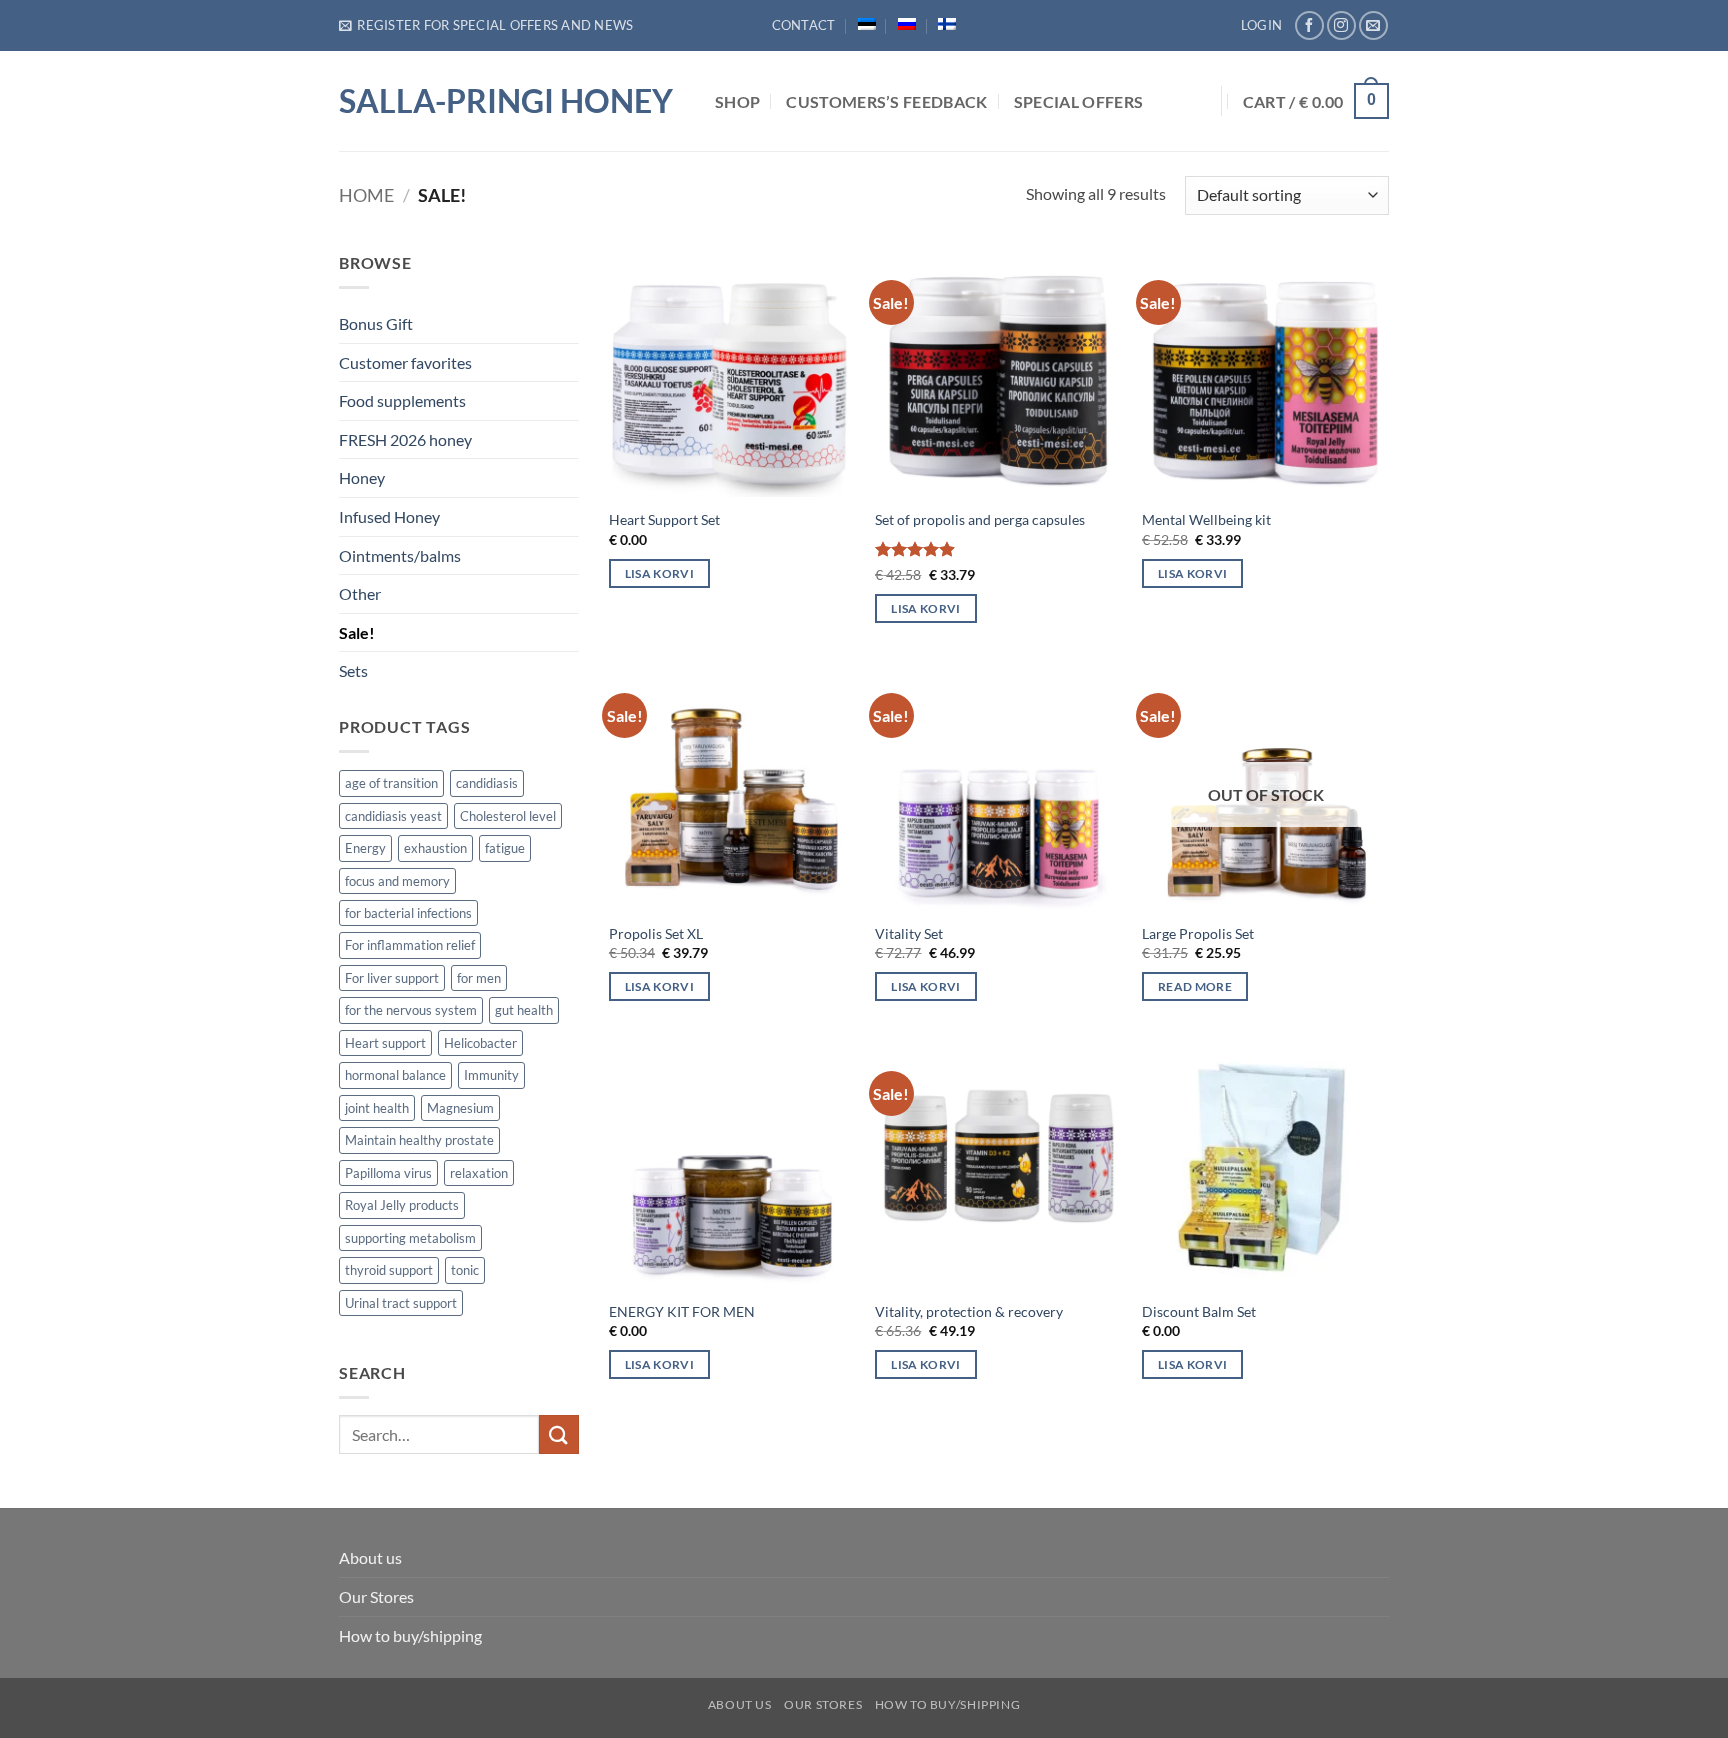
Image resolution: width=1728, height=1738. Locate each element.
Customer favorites (405, 362)
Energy (365, 848)
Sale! (357, 632)
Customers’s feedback (886, 101)
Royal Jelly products (402, 1205)
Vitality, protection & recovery (969, 1311)
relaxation (479, 1173)
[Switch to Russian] (907, 24)
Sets (353, 670)
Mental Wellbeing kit (1206, 519)
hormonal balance (395, 1075)
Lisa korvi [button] (659, 573)
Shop (737, 101)
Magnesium (460, 1108)
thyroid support (389, 1270)
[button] (486, 25)
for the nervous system (411, 1010)
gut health (524, 1010)
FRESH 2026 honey (405, 439)
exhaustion (435, 848)
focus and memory (397, 881)
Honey (362, 477)
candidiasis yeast (393, 816)
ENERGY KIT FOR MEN (682, 1311)
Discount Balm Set (1199, 1311)
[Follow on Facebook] (1309, 25)
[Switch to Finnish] (947, 24)
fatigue (505, 848)
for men (479, 978)
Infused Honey (389, 516)
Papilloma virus (388, 1173)
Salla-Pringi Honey (506, 101)
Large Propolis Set (1198, 933)
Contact (804, 25)
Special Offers (1078, 101)
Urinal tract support (401, 1303)
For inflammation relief (410, 945)
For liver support (392, 978)
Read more (1195, 986)
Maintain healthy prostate (419, 1140)
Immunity (491, 1075)
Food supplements (402, 400)
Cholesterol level (508, 816)
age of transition (391, 783)
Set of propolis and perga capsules (980, 519)
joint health (377, 1108)
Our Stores (376, 1596)
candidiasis (487, 783)
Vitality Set (909, 933)
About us (370, 1557)
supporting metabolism (410, 1238)
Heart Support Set (664, 519)
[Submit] (559, 1434)
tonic (465, 1270)
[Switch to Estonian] (867, 24)
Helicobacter (480, 1043)
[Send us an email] (1373, 25)
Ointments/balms (400, 555)
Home (366, 195)
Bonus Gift (376, 323)
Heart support (385, 1043)
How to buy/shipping (410, 1635)
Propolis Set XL (656, 933)
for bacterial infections (408, 913)
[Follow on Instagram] (1341, 25)
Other (360, 593)
